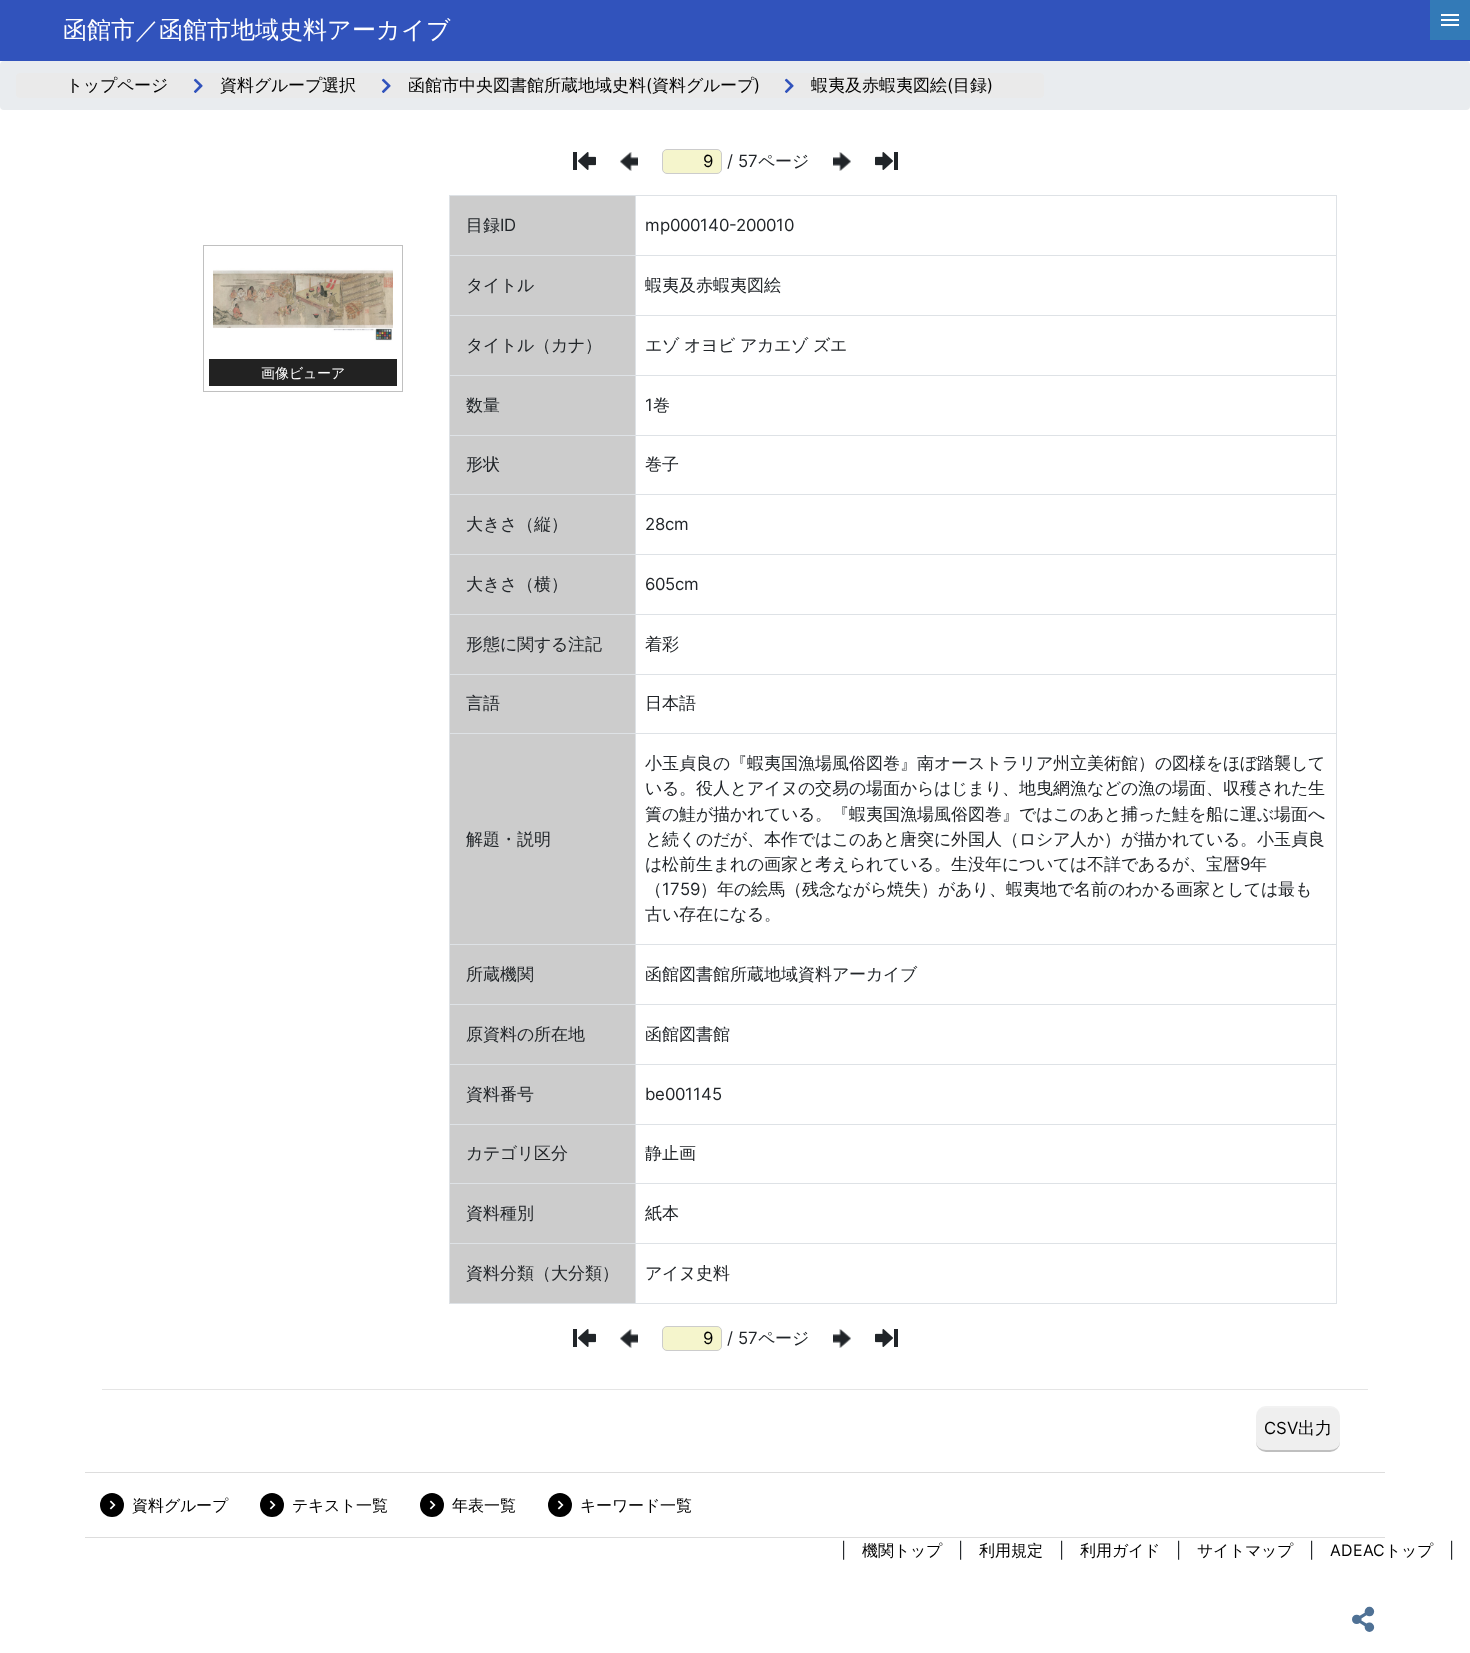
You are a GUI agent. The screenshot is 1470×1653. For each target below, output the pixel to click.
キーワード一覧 (636, 1505)
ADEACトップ (1381, 1550)
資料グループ (180, 1505)
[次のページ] (842, 161)
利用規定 (1011, 1550)
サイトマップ (1245, 1550)
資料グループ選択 (288, 85)
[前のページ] (629, 161)
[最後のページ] (886, 161)
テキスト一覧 (340, 1505)
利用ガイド (1120, 1550)
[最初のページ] (584, 161)
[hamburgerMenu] (1450, 20)
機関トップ (902, 1550)
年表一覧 (484, 1505)
